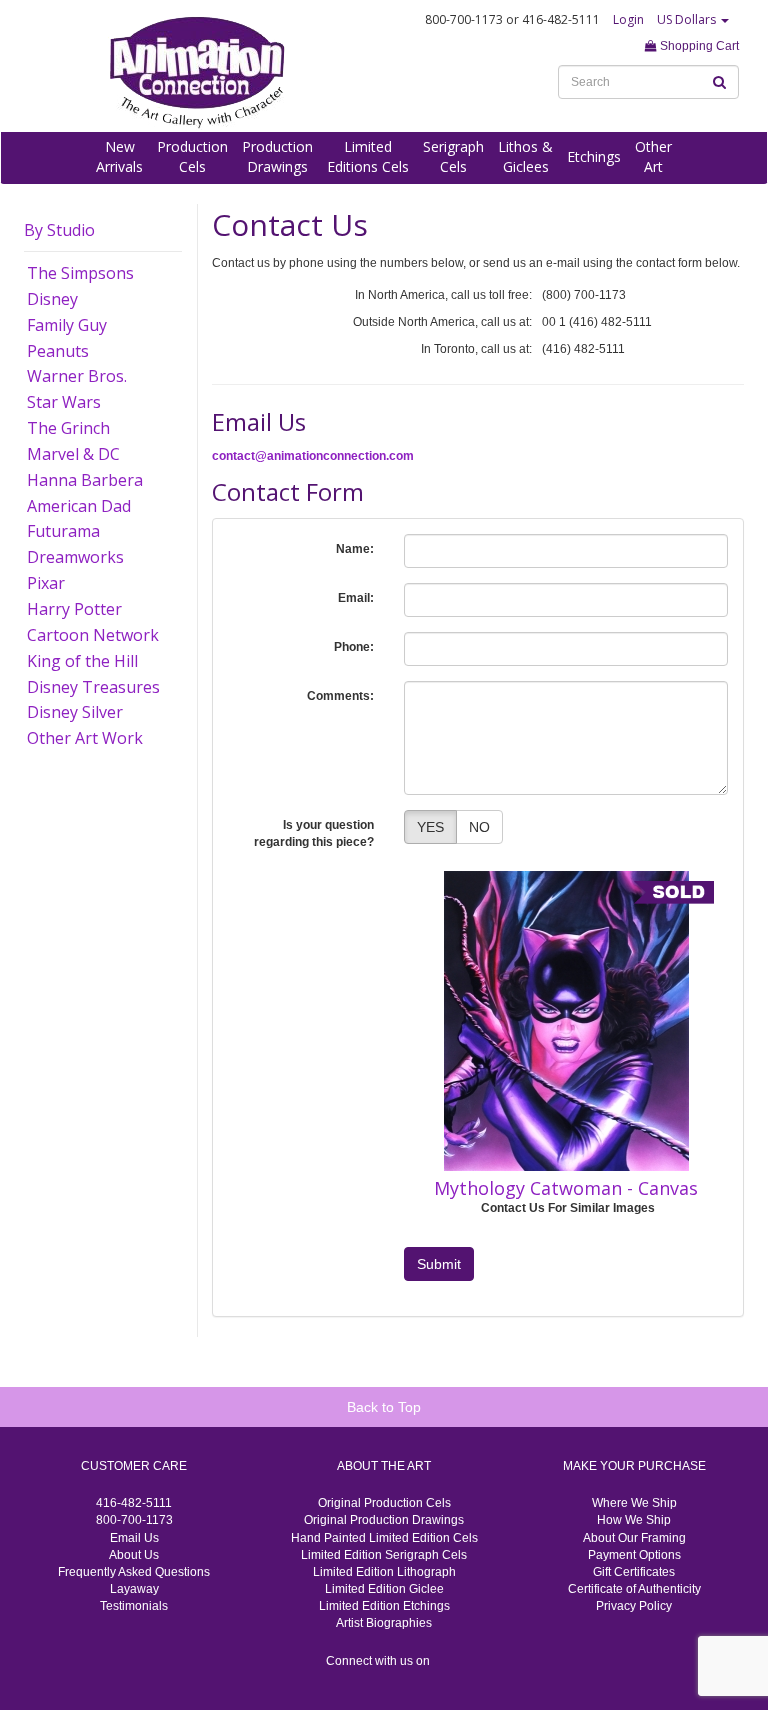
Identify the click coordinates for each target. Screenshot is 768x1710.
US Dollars (688, 19)
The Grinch (68, 428)
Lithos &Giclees (525, 156)
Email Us (134, 1538)
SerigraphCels (453, 156)
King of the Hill (82, 661)
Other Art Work (85, 738)
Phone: (354, 647)
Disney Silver (75, 712)
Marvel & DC (73, 454)
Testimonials (134, 1606)
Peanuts (58, 351)
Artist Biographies (384, 1623)
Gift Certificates (634, 1572)
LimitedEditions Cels (368, 156)
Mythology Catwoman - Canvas (566, 1188)
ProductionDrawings (277, 156)
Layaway (134, 1589)
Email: (356, 598)
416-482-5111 (134, 1503)
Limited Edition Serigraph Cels (384, 1555)
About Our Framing (634, 1538)
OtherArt (653, 156)
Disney (52, 299)
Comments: (340, 696)
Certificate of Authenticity (634, 1589)
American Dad (79, 506)
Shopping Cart (698, 46)
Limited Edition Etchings (384, 1606)
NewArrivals (119, 156)
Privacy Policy (634, 1606)
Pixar (46, 583)
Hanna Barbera (85, 480)
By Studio (59, 230)
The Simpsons (80, 273)
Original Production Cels (384, 1503)
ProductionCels (192, 156)
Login (628, 19)
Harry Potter (74, 609)
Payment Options (634, 1555)
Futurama (63, 531)
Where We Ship (634, 1503)
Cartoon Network (93, 635)
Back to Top (384, 1407)
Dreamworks (75, 557)
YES (430, 827)
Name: (355, 549)
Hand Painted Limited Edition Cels (384, 1538)
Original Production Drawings (384, 1520)
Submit (439, 1264)
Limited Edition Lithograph (384, 1572)
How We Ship (634, 1520)
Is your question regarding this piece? (314, 833)
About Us (134, 1555)
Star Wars (64, 402)
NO (479, 827)
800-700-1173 (134, 1520)
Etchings (594, 156)
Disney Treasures (93, 687)
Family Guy (67, 325)
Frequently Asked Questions (134, 1572)
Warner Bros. (77, 376)
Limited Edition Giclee (384, 1589)
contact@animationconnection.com (313, 456)
